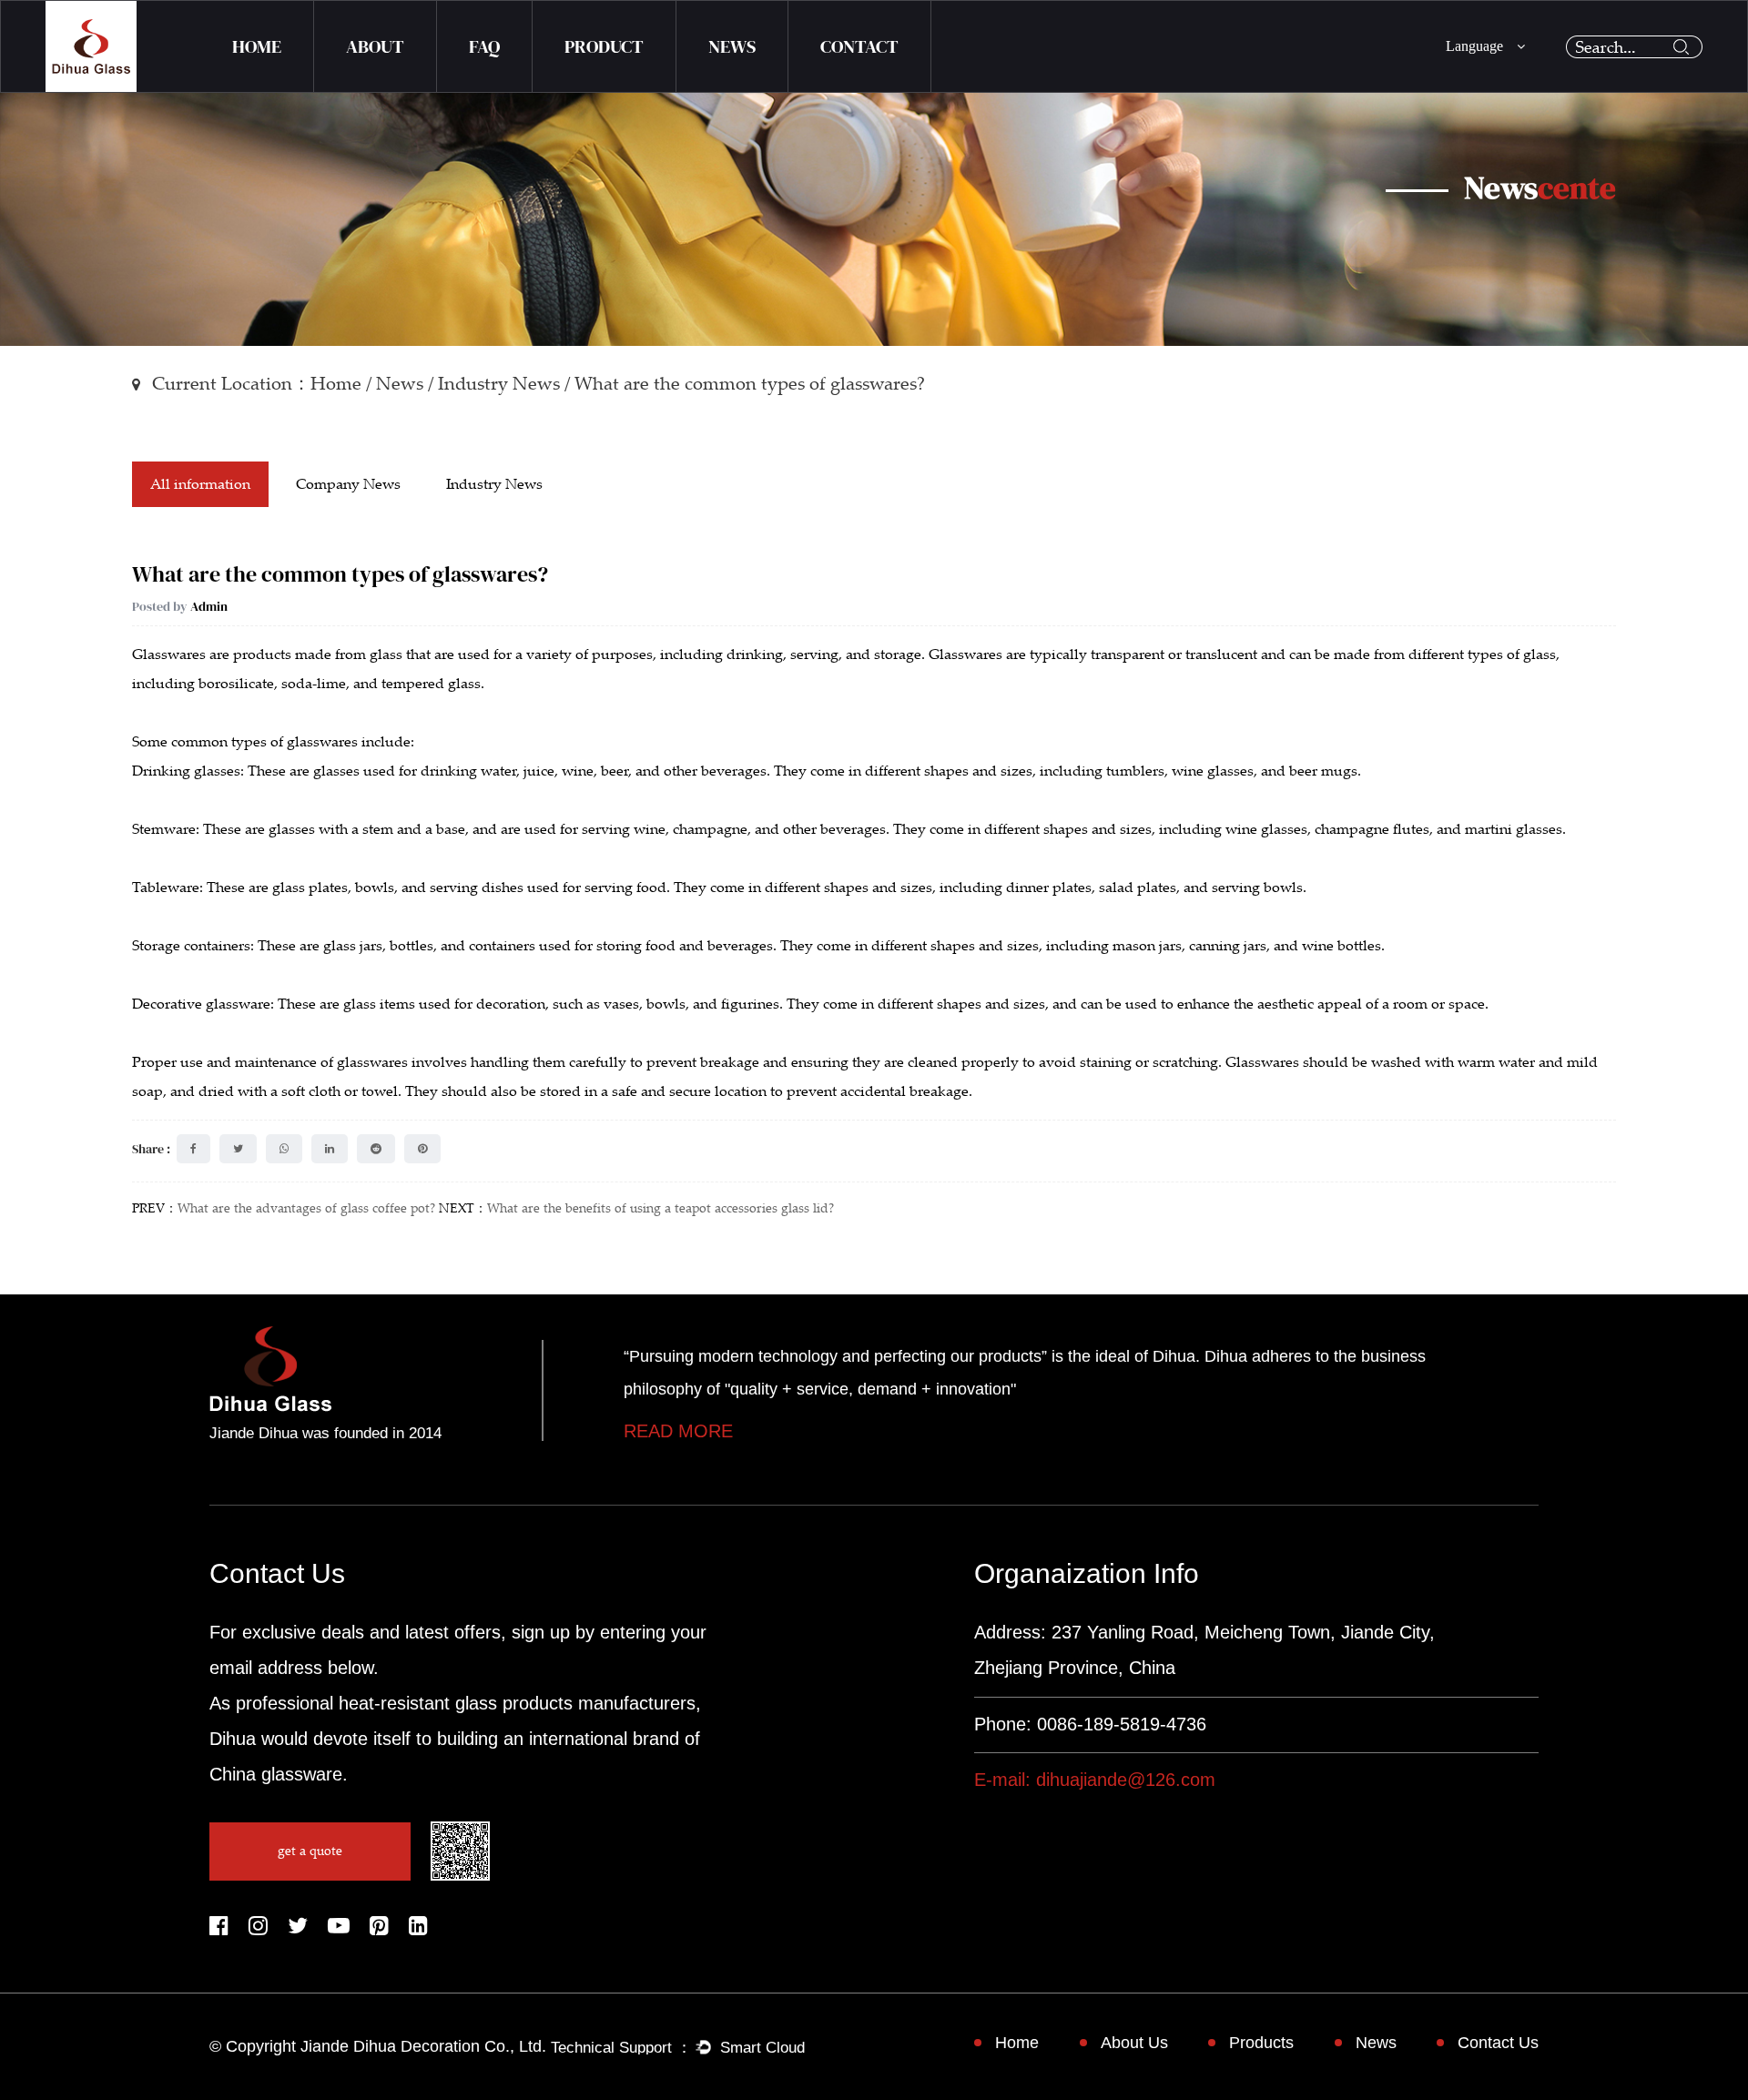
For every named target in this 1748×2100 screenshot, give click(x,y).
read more (678, 1431)
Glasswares (169, 654)
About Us (1134, 2043)
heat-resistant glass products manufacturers (517, 1703)
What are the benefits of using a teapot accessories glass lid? (661, 1208)
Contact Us (1498, 2043)
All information (200, 484)
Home (257, 46)
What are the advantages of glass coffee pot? (306, 1208)
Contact (859, 46)
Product (604, 46)
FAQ (484, 46)
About (375, 46)
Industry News (499, 384)
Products (1261, 2043)
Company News (348, 484)
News (732, 46)
